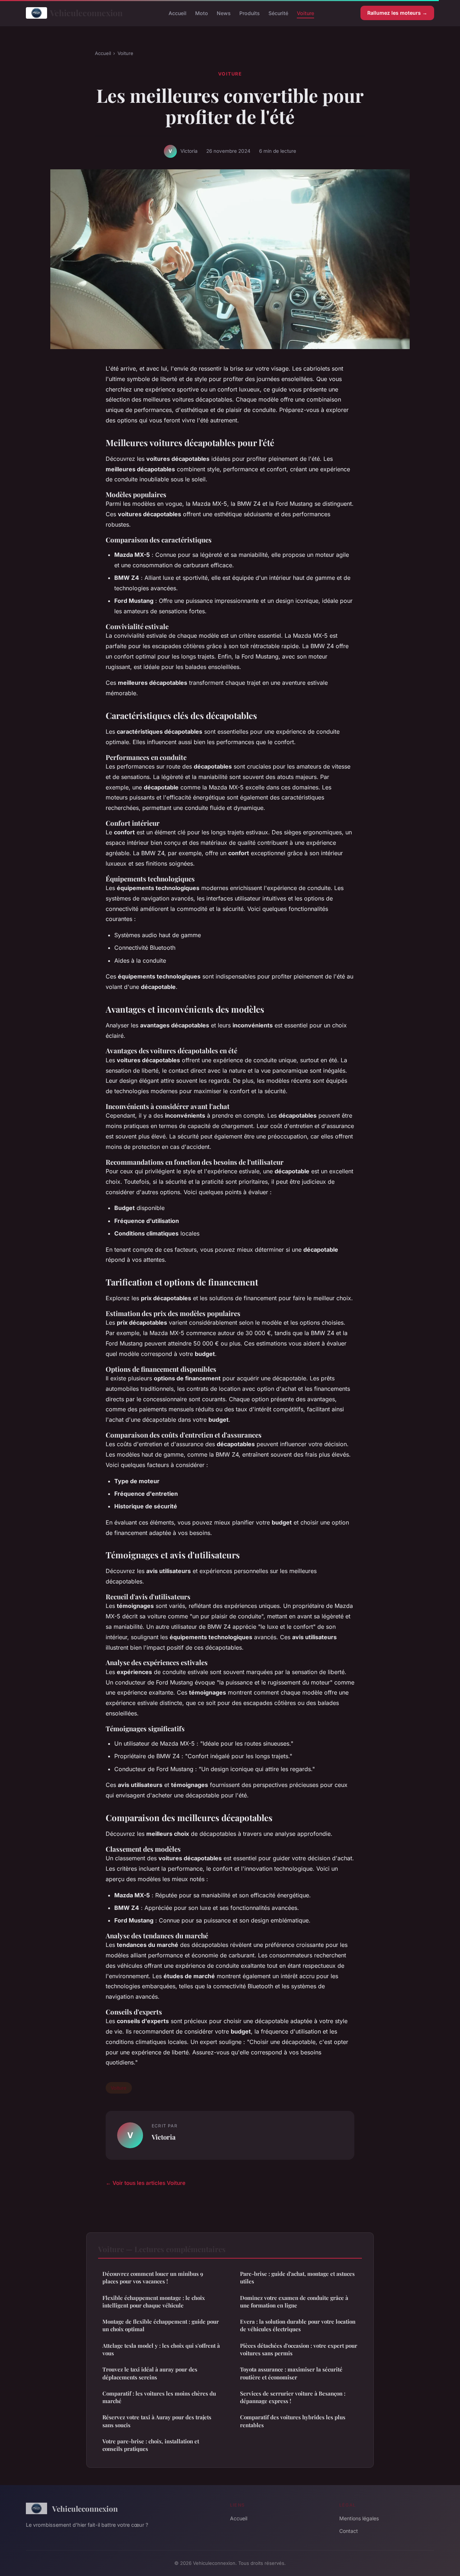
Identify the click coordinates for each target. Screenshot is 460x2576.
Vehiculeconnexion (86, 13)
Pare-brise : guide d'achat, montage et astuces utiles (297, 2277)
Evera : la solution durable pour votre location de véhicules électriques (298, 2325)
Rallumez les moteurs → (397, 13)
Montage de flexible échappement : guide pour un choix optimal (161, 2325)
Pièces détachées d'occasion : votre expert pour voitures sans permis (299, 2349)
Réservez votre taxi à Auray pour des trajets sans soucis (157, 2421)
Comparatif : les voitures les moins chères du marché (159, 2397)
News (224, 13)
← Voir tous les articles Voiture (146, 2183)
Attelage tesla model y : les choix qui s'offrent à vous (161, 2349)
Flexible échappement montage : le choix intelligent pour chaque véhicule (154, 2302)
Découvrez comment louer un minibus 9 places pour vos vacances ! (153, 2277)
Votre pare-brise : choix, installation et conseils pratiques (151, 2445)
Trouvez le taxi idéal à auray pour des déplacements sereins (150, 2373)
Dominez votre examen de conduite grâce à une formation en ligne (294, 2302)
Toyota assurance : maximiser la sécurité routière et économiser (291, 2373)
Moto (202, 13)
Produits (250, 13)
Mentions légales (359, 2518)
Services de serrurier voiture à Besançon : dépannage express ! (293, 2397)
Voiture (305, 13)
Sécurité (278, 13)
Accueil (178, 13)
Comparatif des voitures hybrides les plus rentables (293, 2421)
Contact (349, 2531)
